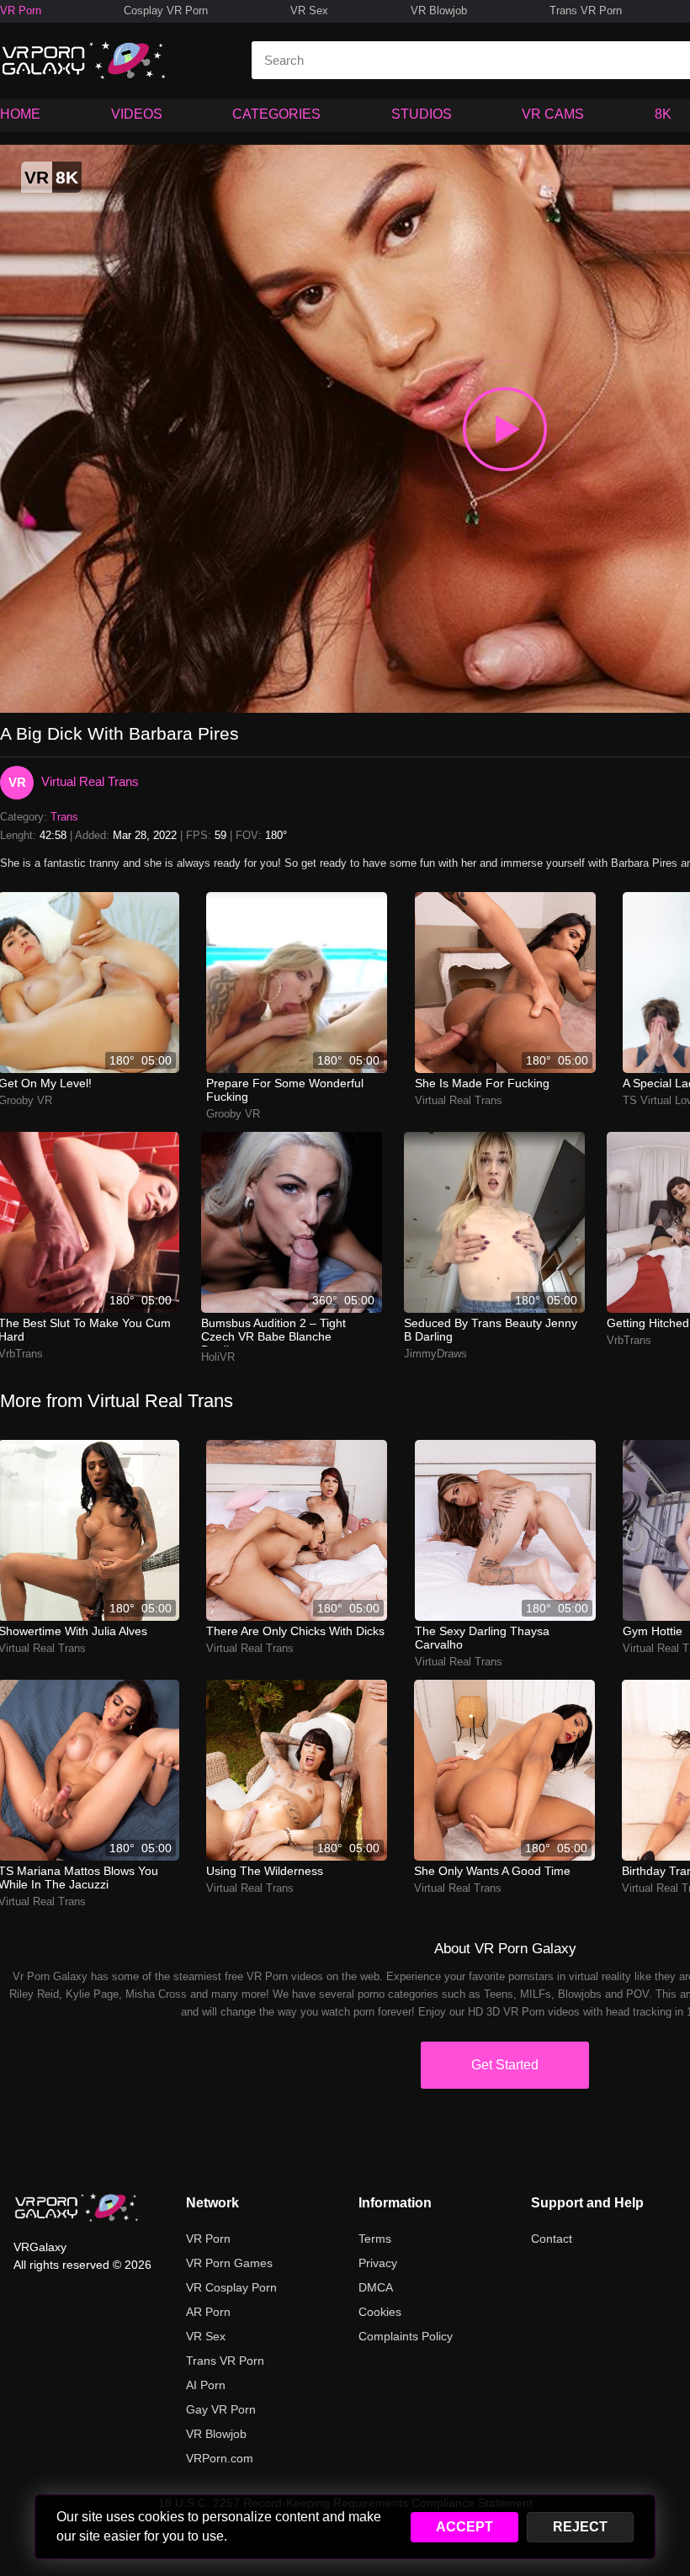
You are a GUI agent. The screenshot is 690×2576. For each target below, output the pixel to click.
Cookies (380, 2312)
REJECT (580, 2527)
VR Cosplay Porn (231, 2287)
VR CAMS (553, 114)
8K (663, 114)
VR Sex (309, 11)
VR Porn (21, 11)
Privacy (378, 2263)
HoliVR (218, 1357)
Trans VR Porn (586, 11)
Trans (64, 817)
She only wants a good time (492, 1871)
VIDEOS (137, 114)
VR (17, 782)
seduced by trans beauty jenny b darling (491, 1330)
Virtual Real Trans (90, 781)
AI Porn (206, 2385)
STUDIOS (422, 114)
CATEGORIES (276, 114)
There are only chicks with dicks (295, 1631)
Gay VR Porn (221, 2409)
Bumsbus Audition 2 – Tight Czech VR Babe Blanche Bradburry (273, 1331)
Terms (375, 2239)
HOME (20, 114)
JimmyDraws (435, 1354)
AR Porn (208, 2312)
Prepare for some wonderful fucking (285, 1090)
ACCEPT (464, 2527)
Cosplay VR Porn (166, 11)
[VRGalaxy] (77, 2207)
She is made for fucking (482, 1083)
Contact (552, 2239)
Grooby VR (233, 1114)
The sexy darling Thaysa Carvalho (482, 1638)
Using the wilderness (265, 1871)
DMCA (376, 2287)
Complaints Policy (406, 2336)
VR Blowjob (439, 11)
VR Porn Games (229, 2263)
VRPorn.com (220, 2458)
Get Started (505, 2065)
